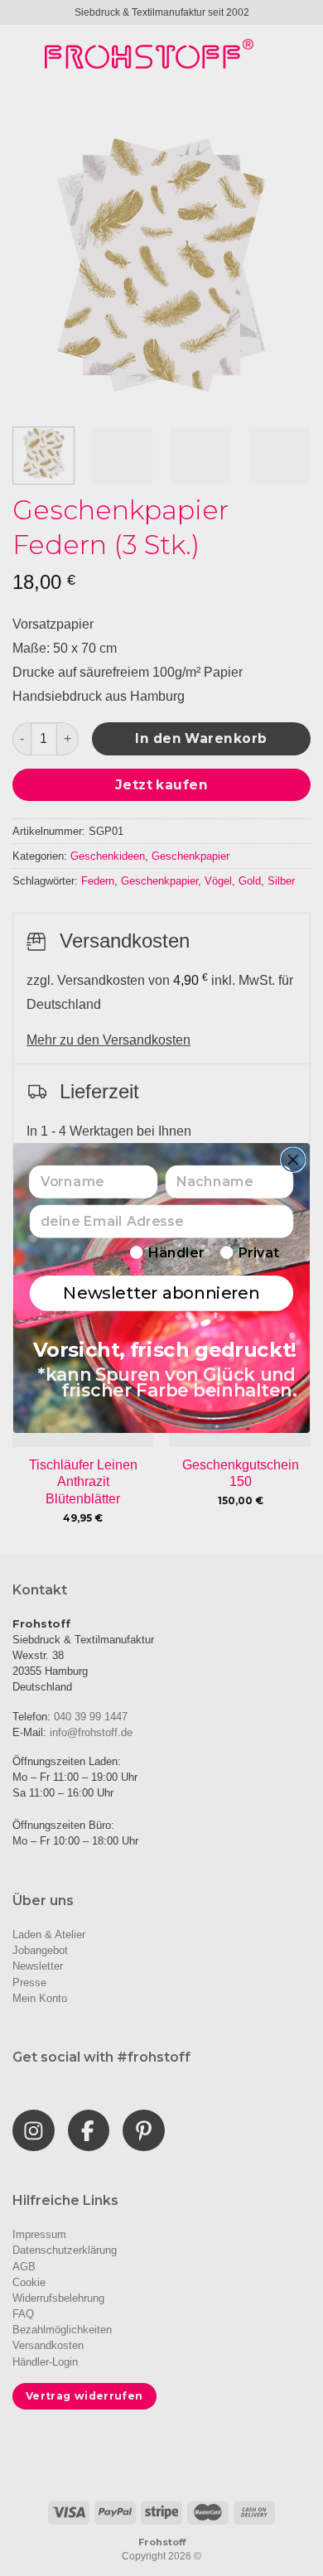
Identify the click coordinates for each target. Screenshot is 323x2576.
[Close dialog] (293, 1160)
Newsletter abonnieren (161, 1293)
